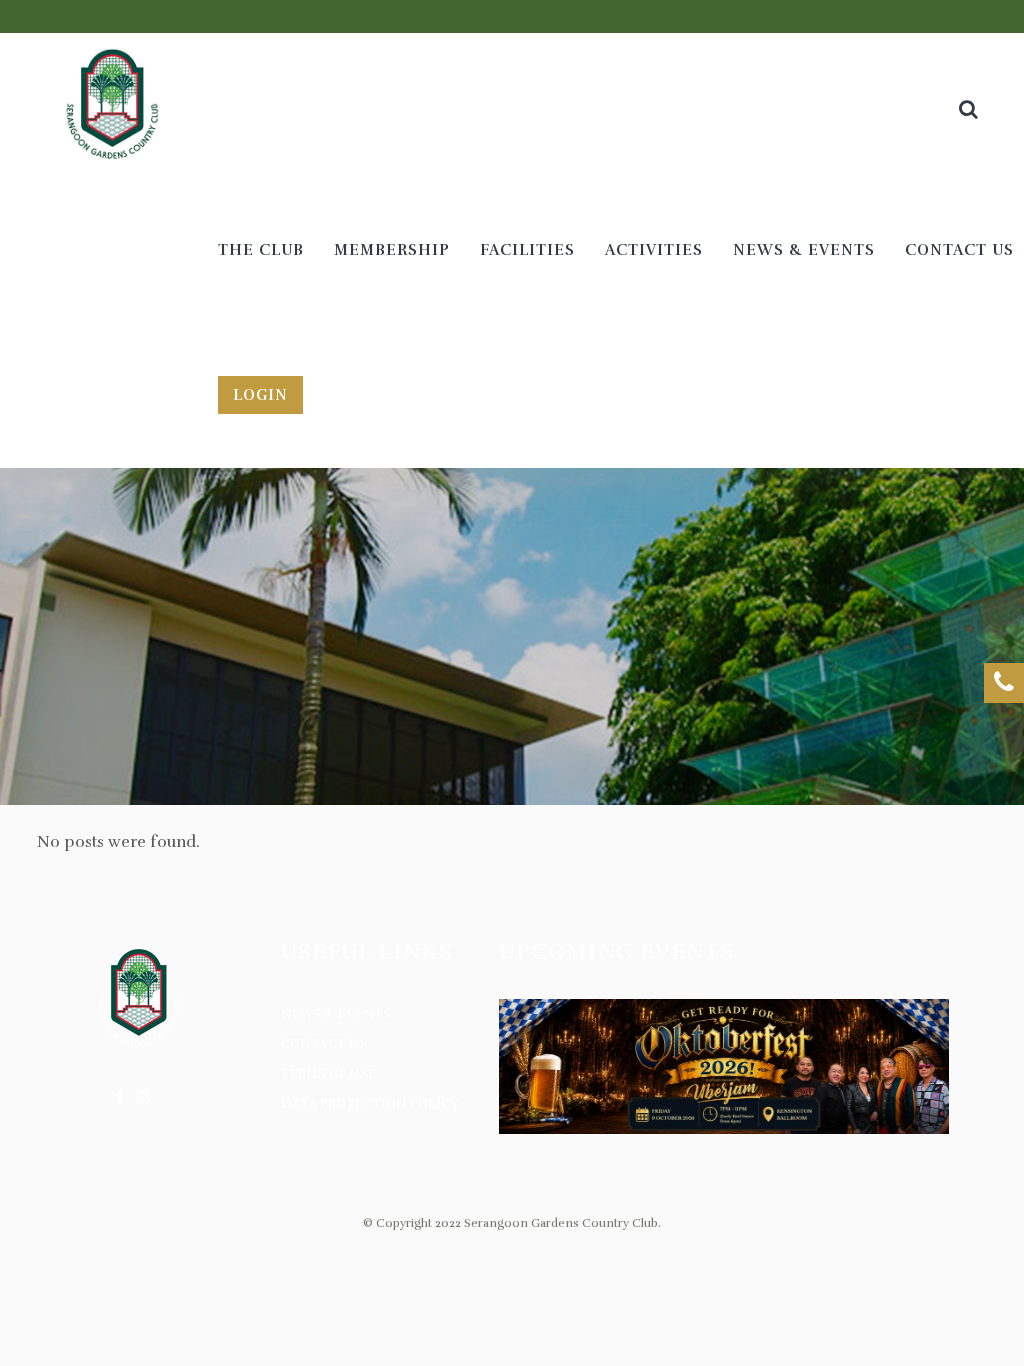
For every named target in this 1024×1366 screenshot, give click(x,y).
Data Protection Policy (370, 1104)
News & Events (336, 1014)
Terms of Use (328, 1074)
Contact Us (324, 1044)
